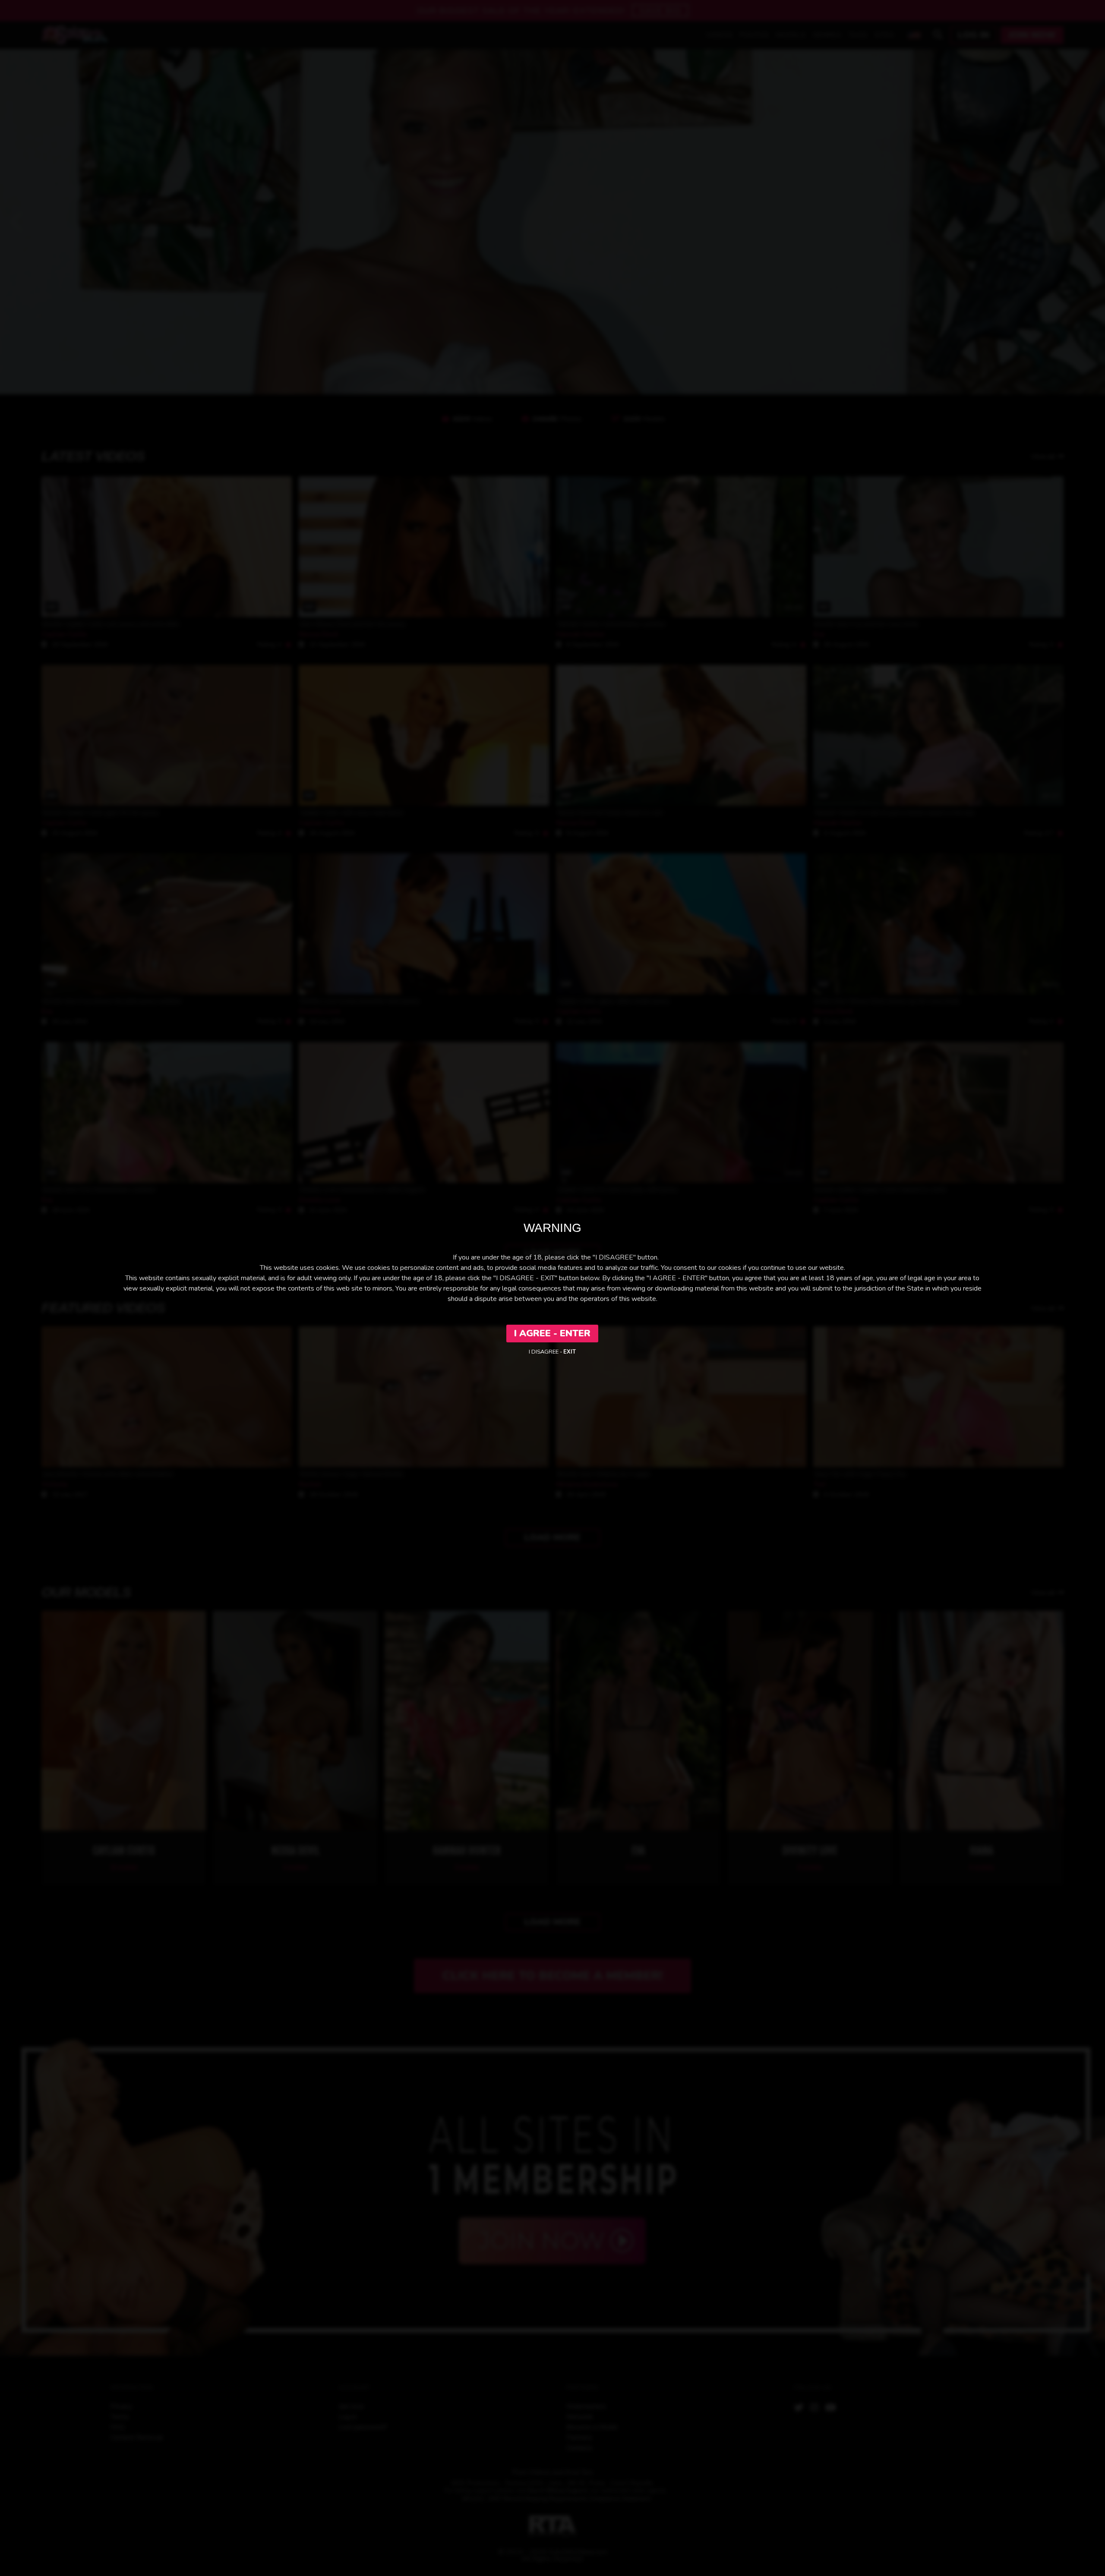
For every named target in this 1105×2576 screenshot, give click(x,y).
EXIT (570, 1352)
